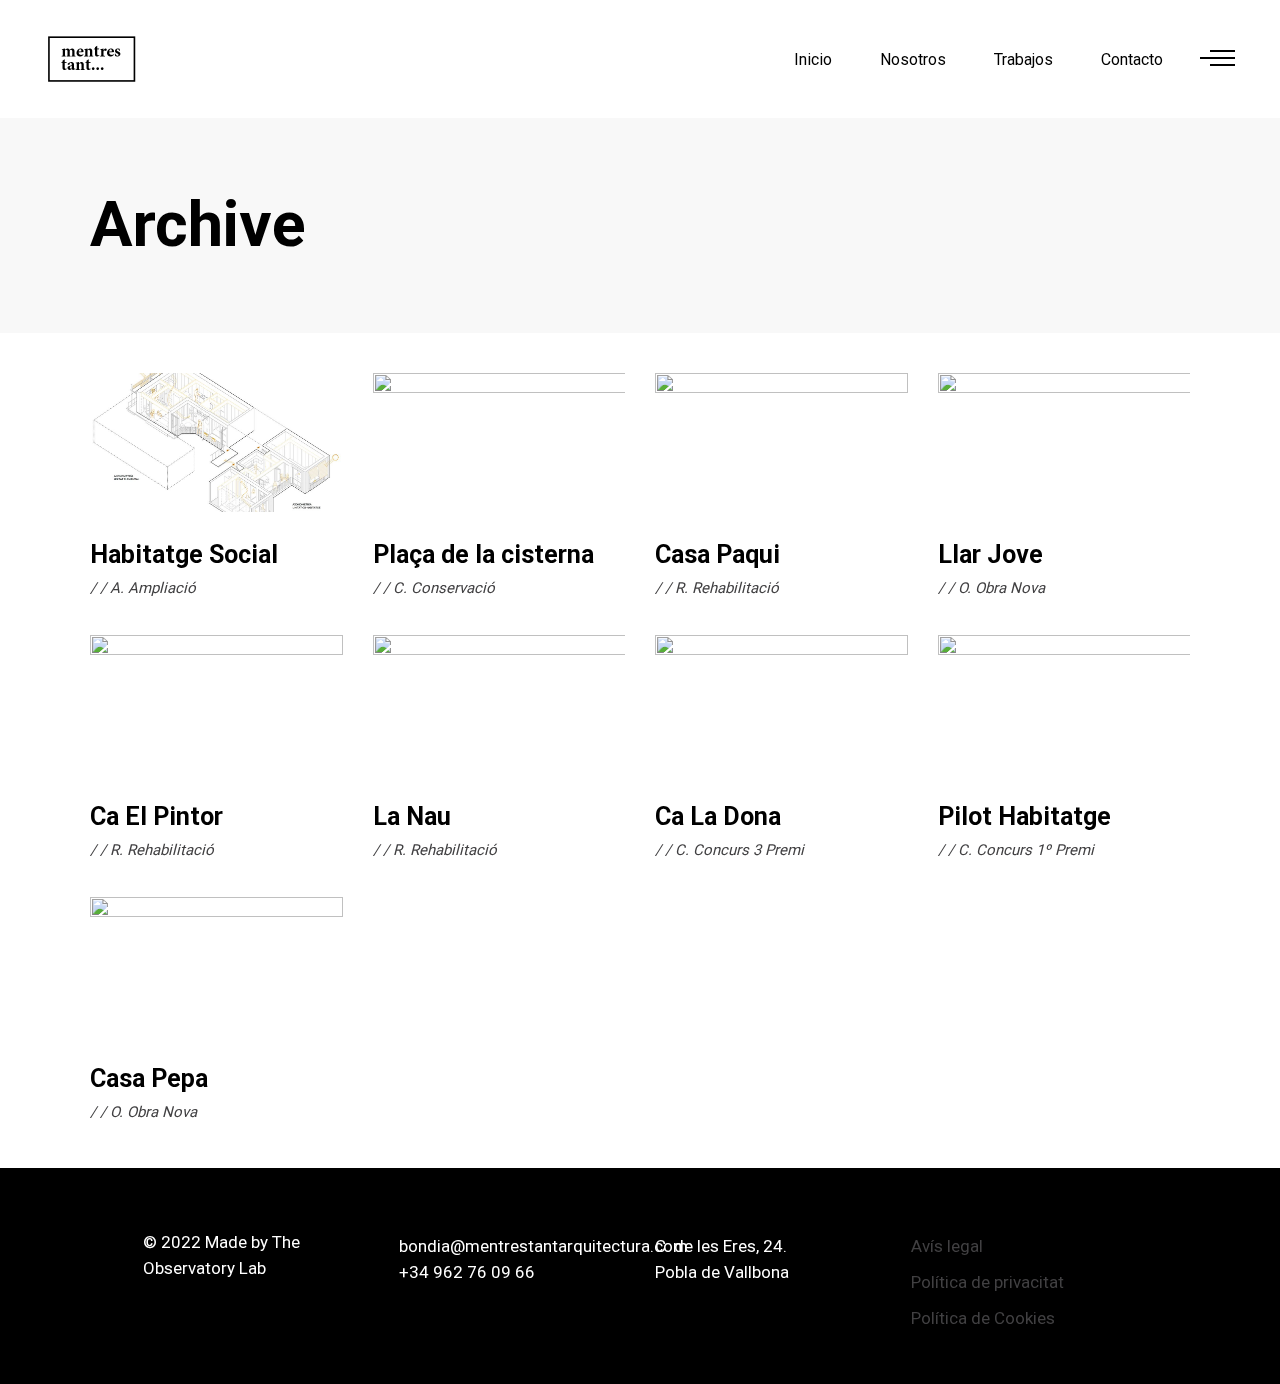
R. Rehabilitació (727, 588)
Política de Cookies (983, 1318)
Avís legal (947, 1246)
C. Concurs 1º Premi (1026, 850)
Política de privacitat (987, 1282)
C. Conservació (444, 588)
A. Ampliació (153, 588)
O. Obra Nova (1001, 588)
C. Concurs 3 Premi (739, 850)
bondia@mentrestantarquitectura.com (543, 1246)
